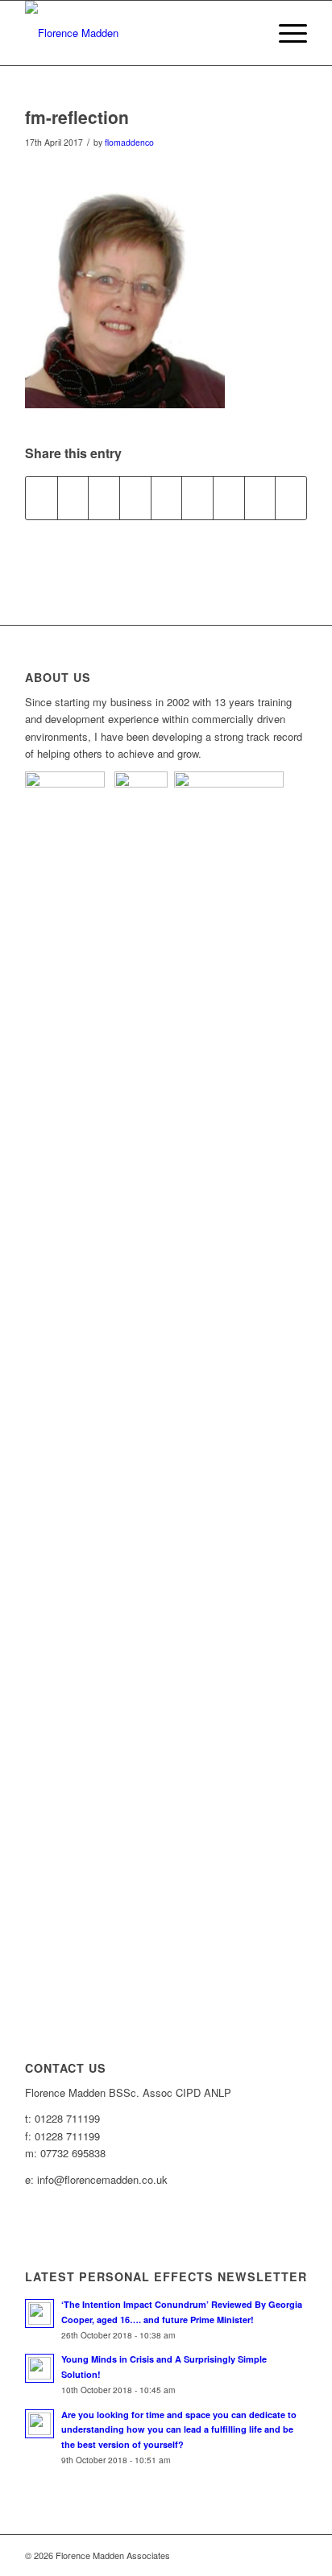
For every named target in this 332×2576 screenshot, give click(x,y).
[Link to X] (295, 2555)
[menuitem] (285, 33)
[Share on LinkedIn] (167, 498)
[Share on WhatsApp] (104, 498)
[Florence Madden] (138, 33)
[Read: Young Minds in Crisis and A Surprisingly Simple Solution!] (39, 2368)
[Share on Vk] (229, 498)
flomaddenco (129, 142)
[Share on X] (73, 498)
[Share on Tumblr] (197, 498)
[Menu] (285, 33)
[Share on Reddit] (260, 498)
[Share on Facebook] (41, 498)
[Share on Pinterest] (135, 498)
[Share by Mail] (291, 498)
